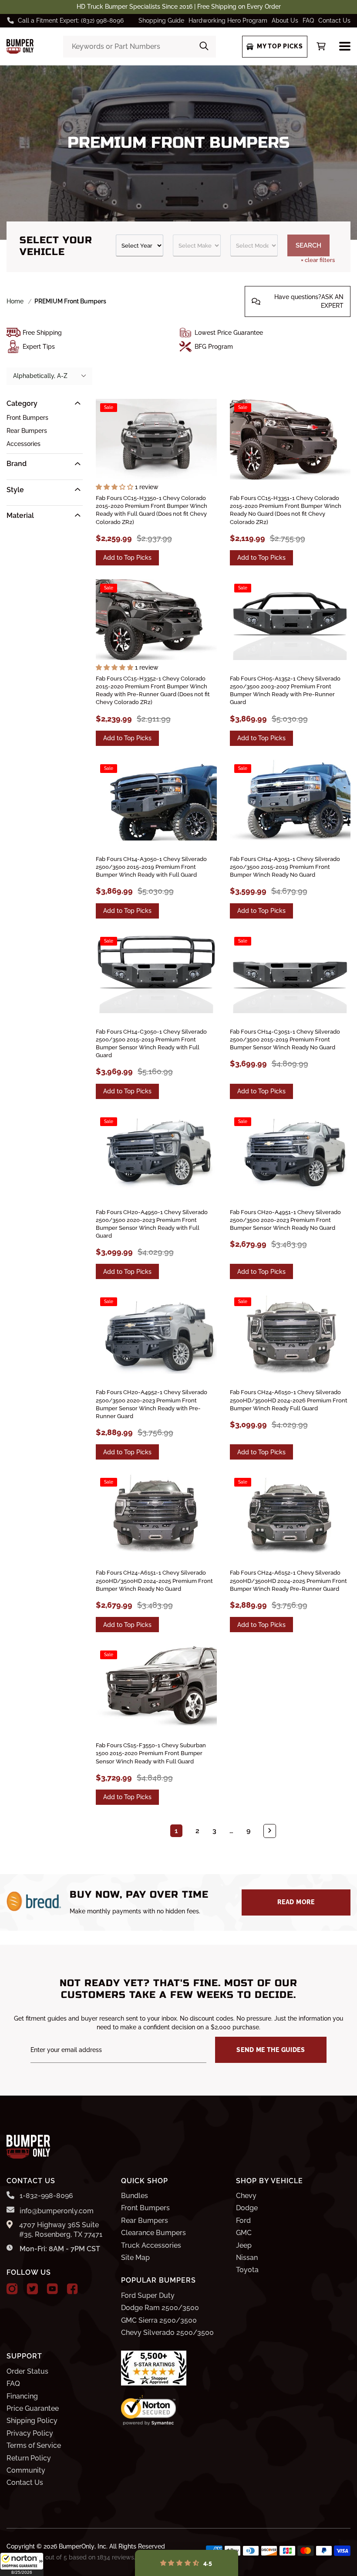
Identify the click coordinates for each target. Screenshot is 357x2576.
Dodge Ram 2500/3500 (160, 2308)
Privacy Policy (30, 2433)
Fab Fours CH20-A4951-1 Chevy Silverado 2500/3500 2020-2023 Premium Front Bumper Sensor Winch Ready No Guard (285, 1220)
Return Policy (29, 2458)
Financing (22, 2396)
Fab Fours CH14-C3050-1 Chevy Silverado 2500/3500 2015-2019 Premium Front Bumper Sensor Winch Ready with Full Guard (151, 1044)
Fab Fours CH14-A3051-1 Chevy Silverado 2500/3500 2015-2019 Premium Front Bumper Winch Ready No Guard (285, 867)
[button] (22, 2564)
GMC (244, 2233)
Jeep (244, 2245)
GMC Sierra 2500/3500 (159, 2320)
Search (308, 245)
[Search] (204, 47)
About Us (285, 20)
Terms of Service (34, 2445)
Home (15, 301)
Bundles (135, 2196)
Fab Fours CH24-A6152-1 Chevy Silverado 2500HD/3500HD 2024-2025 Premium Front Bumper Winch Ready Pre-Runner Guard (288, 1581)
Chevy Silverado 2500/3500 (167, 2333)
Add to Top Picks (127, 558)
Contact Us (334, 20)
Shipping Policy (32, 2421)
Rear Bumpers (27, 431)
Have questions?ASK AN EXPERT (309, 301)
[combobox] (140, 47)
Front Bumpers (27, 418)
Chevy (246, 2196)
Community (26, 2470)
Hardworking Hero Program (228, 20)
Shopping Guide (161, 20)
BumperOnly (77, 2546)
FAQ (308, 20)
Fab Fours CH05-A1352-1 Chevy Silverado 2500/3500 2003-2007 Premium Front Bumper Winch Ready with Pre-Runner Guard (285, 691)
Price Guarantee (33, 2408)
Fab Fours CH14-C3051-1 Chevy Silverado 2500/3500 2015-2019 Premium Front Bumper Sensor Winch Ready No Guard (285, 1040)
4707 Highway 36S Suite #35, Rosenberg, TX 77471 (61, 2230)
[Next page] (270, 1831)
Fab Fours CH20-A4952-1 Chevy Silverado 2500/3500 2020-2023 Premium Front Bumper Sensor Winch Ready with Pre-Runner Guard (152, 1404)
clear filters (318, 260)
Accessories (24, 444)
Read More (296, 1902)
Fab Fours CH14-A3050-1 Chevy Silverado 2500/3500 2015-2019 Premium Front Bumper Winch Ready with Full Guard (151, 867)
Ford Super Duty (148, 2295)
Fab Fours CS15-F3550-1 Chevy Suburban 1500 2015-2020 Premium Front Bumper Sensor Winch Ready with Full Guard (151, 1753)
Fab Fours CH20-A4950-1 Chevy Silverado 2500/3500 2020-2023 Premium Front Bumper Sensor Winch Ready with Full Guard (152, 1224)
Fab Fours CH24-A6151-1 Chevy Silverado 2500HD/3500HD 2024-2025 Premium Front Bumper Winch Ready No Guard (154, 1581)
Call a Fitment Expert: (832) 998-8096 (71, 20)
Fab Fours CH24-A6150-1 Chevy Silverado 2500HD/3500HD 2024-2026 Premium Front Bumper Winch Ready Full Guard (289, 1400)
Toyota (247, 2270)
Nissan (247, 2258)
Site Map (135, 2258)
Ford (243, 2220)
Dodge (247, 2208)
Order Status (27, 2371)
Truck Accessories (151, 2245)
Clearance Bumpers (153, 2233)
